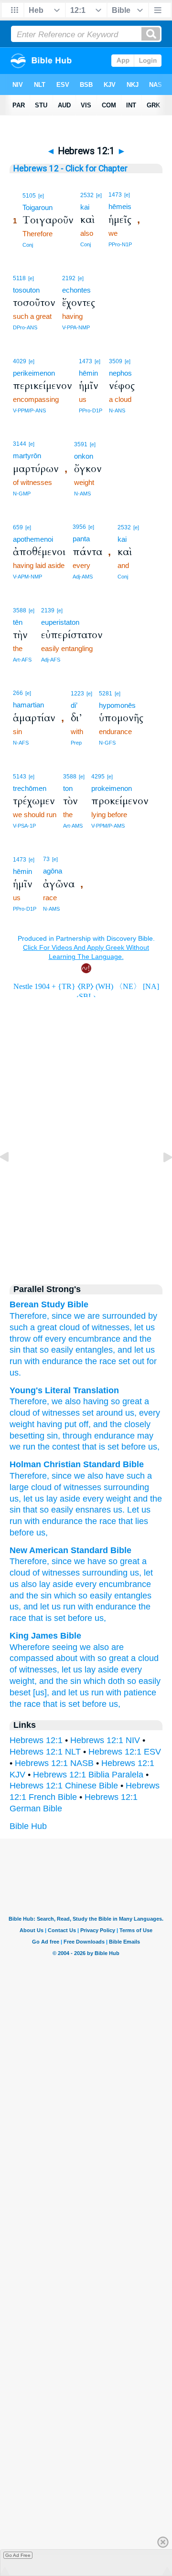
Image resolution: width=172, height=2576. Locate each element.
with (32, 1361)
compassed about (43, 1658)
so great (125, 1401)
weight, (23, 1681)
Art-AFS (22, 660)
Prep (76, 743)
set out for (138, 1361)
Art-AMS (73, 826)
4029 (20, 361)
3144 (20, 444)
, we (55, 1401)
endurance (62, 1361)
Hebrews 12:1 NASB (54, 1763)
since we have (79, 1561)
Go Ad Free (18, 2555)
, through (75, 1436)
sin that (23, 1350)
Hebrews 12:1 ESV (125, 1752)
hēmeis (120, 206)
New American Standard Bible (70, 1550)
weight (22, 1424)
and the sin (31, 1596)
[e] (41, 196)
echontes (76, 290)
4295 (98, 777)
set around (101, 1413)
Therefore (28, 1401)
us (129, 1413)
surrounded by (130, 1316)
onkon (84, 456)
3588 (20, 610)
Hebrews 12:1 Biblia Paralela (88, 1775)
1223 (77, 694)
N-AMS (82, 494)
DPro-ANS (25, 327)
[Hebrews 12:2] (160, 1178)
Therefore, (29, 1316)
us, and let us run (43, 1607)
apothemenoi (33, 539)
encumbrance (94, 1339)
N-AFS (21, 743)
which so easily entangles (103, 1596)
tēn (18, 622)
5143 (20, 777)
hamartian (28, 705)
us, (153, 1447)
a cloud (145, 1658)
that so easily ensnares (67, 1510)
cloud (70, 1327)
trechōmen (30, 788)
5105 (29, 196)
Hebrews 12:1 (36, 1740)
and (130, 1339)
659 (18, 527)
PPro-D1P (91, 410)
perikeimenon (34, 373)
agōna (53, 871)
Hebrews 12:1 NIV (105, 1740)
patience (140, 1693)
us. (15, 1373)
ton (68, 788)
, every (147, 1413)
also (72, 1401)
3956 (79, 527)
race (108, 1361)
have (115, 1476)
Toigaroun (38, 207)
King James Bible (45, 1636)
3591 (81, 444)
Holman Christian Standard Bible (77, 1464)
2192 (69, 278)
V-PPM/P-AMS (108, 826)
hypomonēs (117, 705)
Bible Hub (28, 1826)
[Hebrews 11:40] (12, 1178)
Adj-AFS (51, 660)
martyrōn (27, 456)
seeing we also (81, 1647)
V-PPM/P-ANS (29, 410)
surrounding (126, 1487)
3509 (116, 361)
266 (18, 693)
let (66, 1670)
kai (85, 207)
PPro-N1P (120, 244)
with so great (104, 1658)
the (145, 1339)
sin (51, 1436)
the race (25, 1704)
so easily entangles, (77, 1350)
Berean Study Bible (49, 1304)
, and (98, 1424)
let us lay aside (52, 1499)
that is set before (113, 1447)
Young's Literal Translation (64, 1390)
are (94, 1316)
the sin (69, 1681)
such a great (33, 1327)
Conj (28, 245)
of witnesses (55, 1413)
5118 (19, 278)
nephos (120, 373)
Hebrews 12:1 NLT (45, 1752)
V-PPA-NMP (76, 327)
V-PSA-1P (24, 826)
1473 (115, 195)
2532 (87, 195)
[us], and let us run (68, 1693)
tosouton (26, 290)
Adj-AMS (83, 577)
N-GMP (22, 494)
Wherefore (30, 1647)
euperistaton (60, 622)
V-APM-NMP (27, 577)
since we (68, 1316)
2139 (48, 610)
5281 (106, 694)
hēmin (88, 373)
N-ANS (117, 410)
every (55, 1339)
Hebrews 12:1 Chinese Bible (64, 1786)
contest (65, 1447)
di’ (74, 705)
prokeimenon (112, 788)
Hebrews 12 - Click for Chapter (70, 168)
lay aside (56, 1584)
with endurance (107, 1607)
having (95, 1401)
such (136, 1476)
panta (81, 539)
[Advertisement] (86, 1192)
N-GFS (107, 743)
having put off (61, 1424)
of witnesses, (107, 1327)
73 (46, 859)
